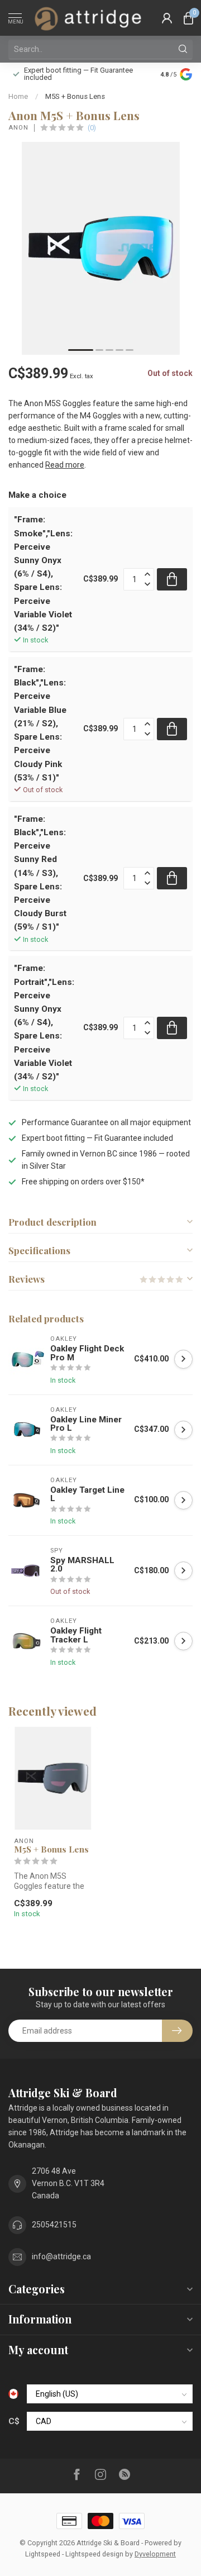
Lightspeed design (94, 2554)
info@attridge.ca (61, 2256)
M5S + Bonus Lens (75, 96)
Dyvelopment (155, 2554)
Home (18, 96)
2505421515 (54, 2225)
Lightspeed (43, 2554)
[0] (188, 18)
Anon (18, 128)
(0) (92, 128)
